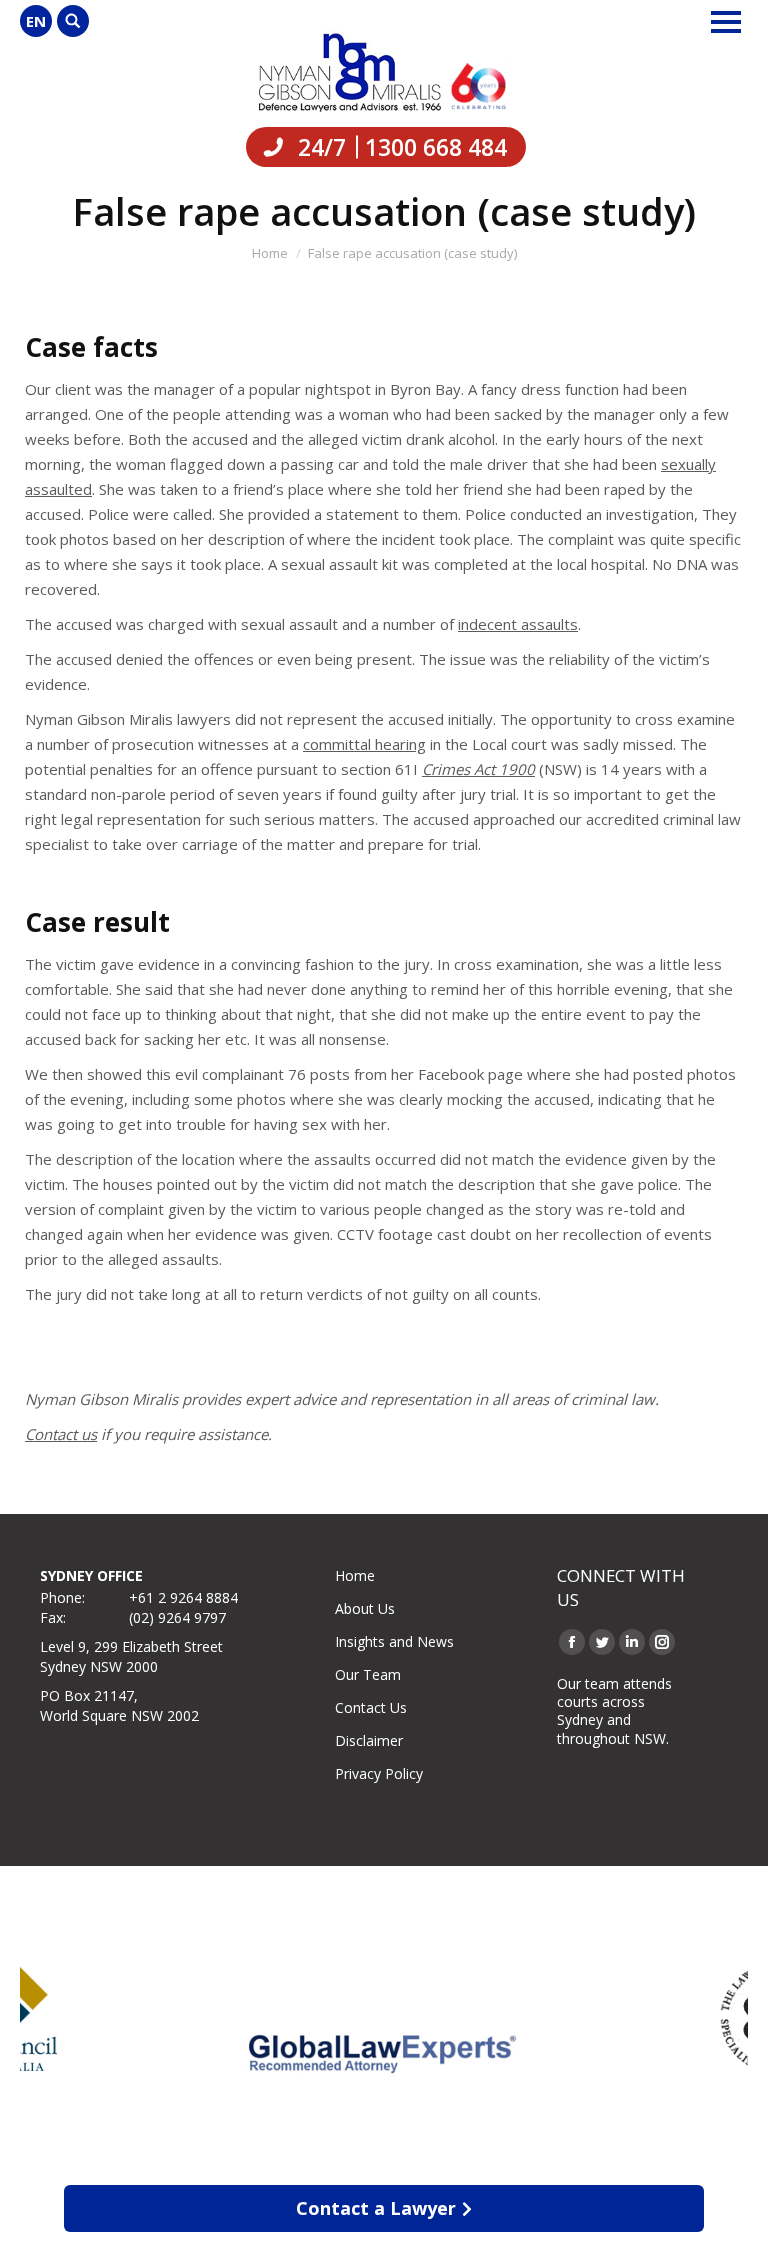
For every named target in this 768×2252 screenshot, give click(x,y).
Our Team (368, 1674)
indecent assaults (518, 624)
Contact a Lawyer (376, 2208)
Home (355, 1575)
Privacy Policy (379, 1773)
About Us (365, 1608)
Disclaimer (369, 1740)
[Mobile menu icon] (726, 22)
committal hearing (364, 744)
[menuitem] (36, 21)
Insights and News (394, 1641)
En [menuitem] (36, 21)
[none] (36, 21)
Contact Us (371, 1707)
